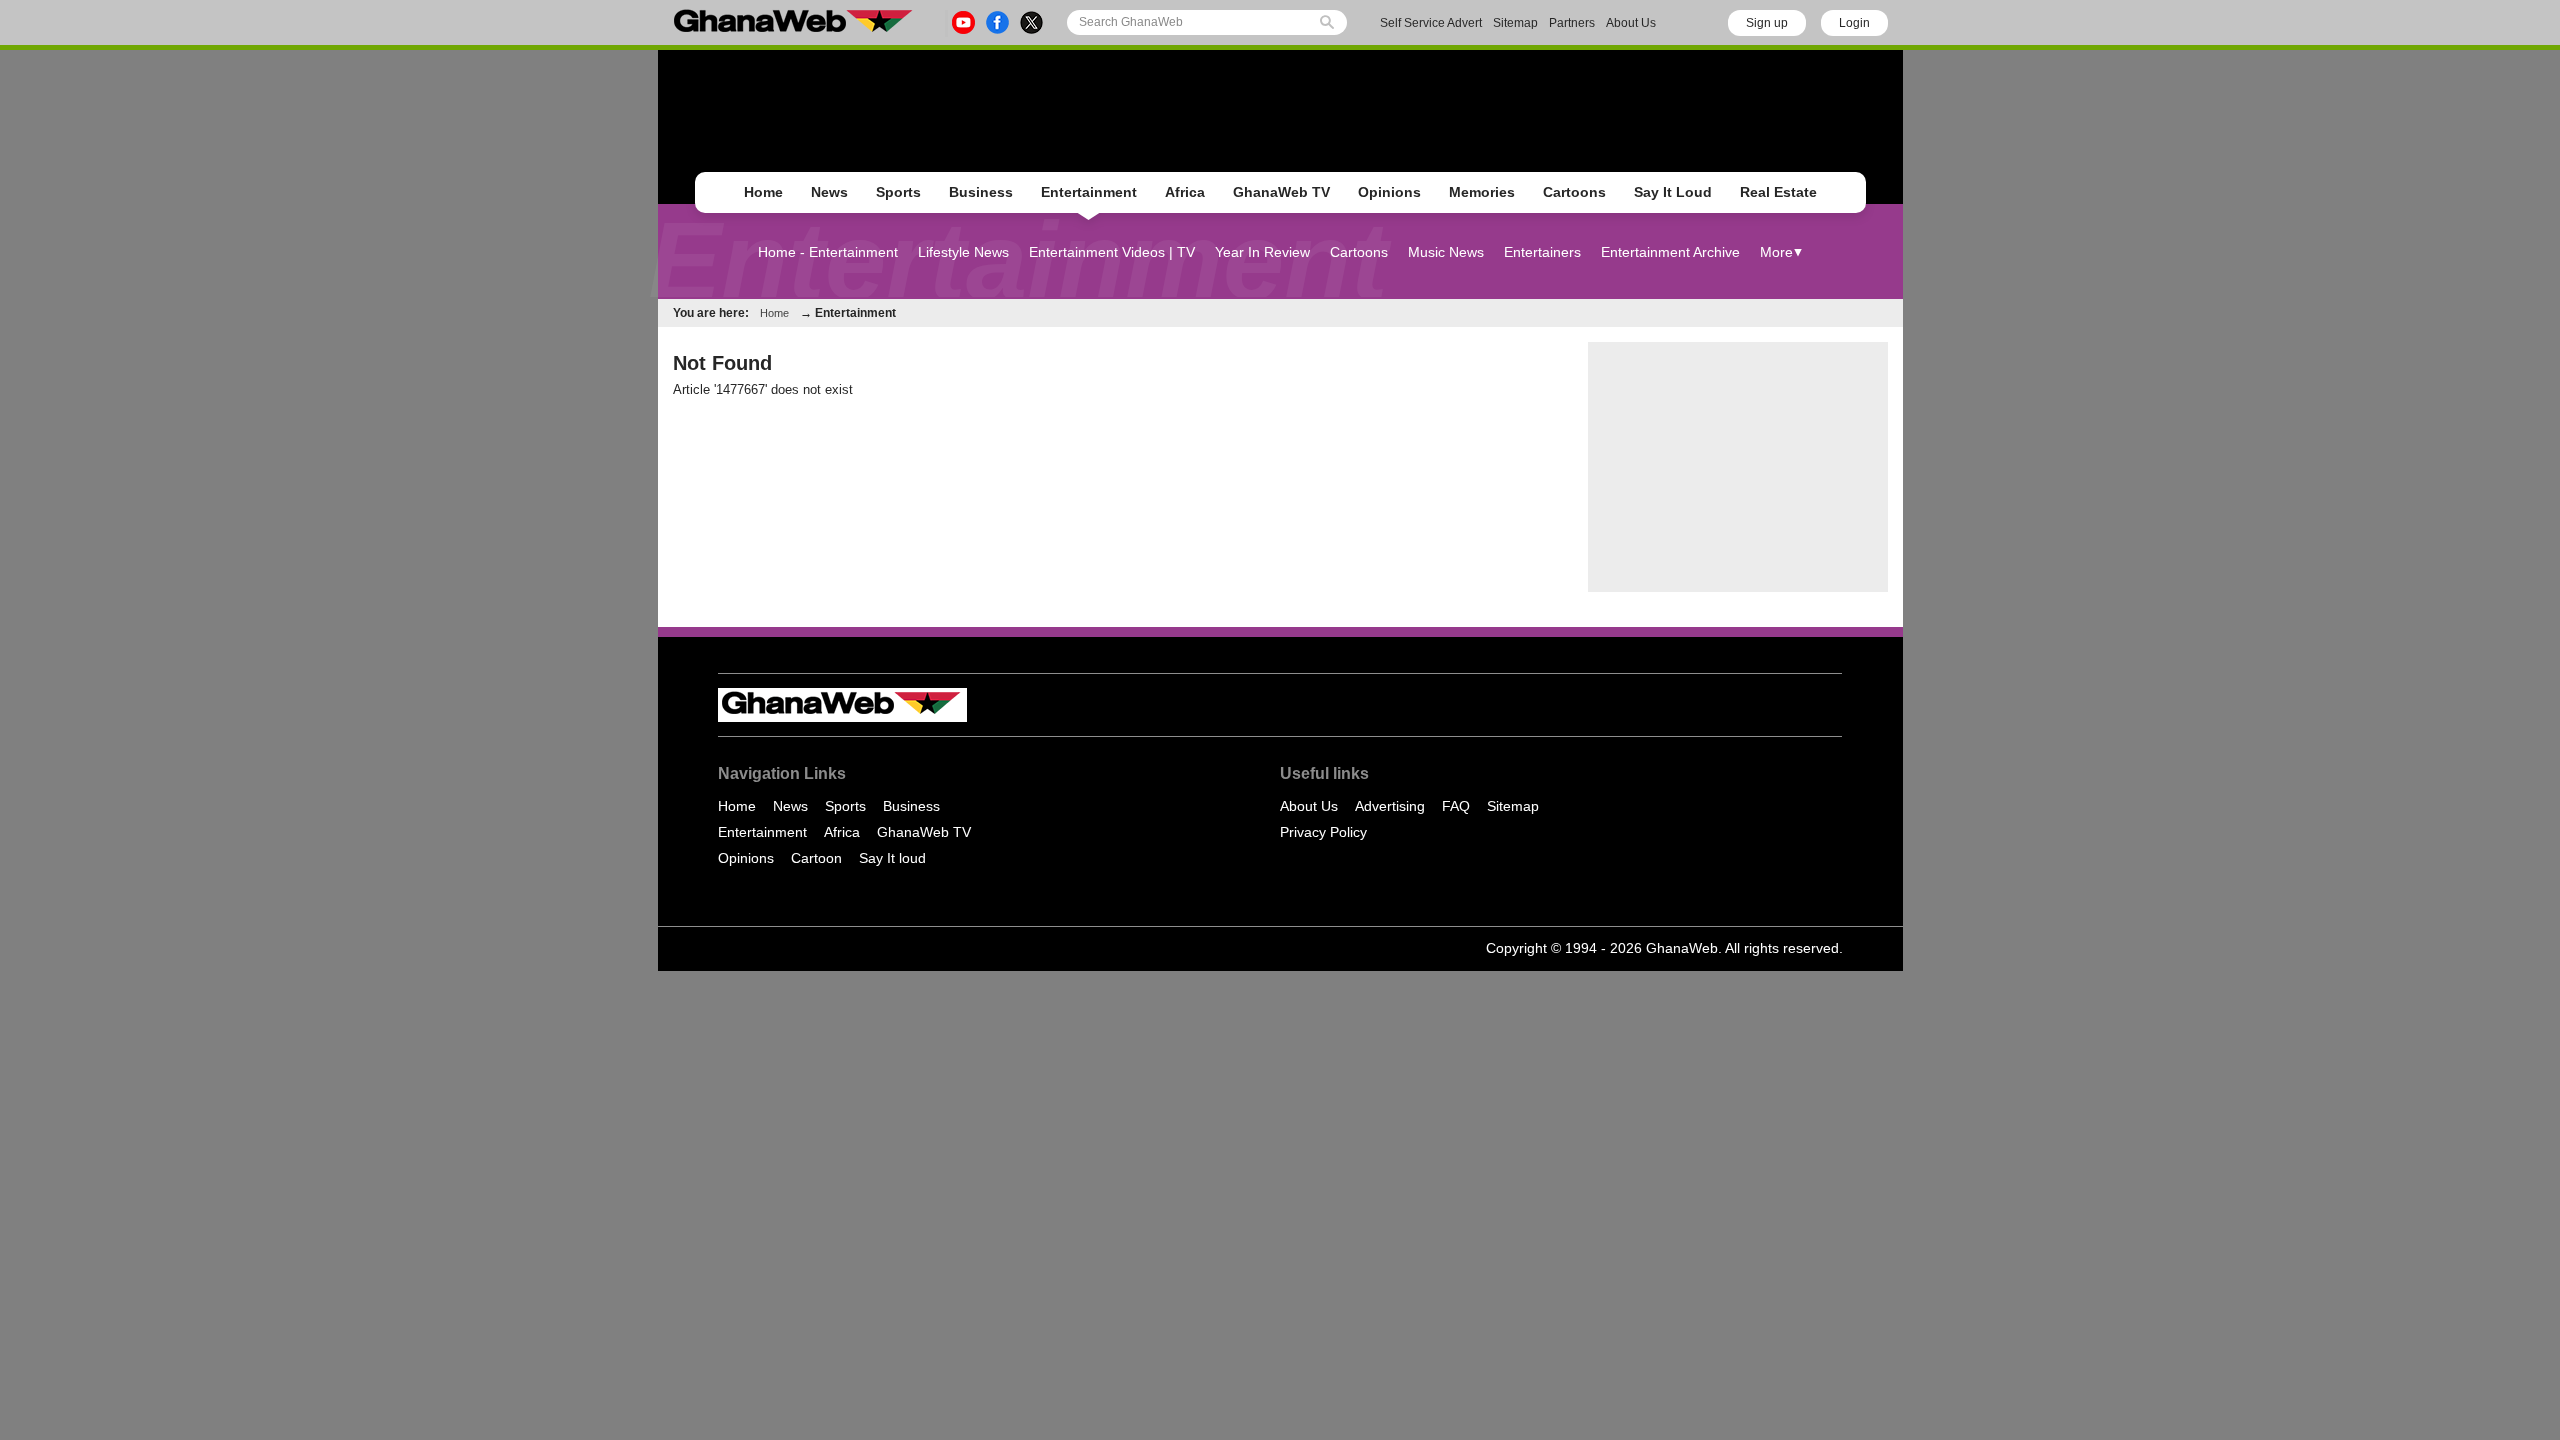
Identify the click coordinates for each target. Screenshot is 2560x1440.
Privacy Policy (1323, 832)
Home (763, 192)
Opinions (1389, 192)
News (829, 192)
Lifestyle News (963, 252)
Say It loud (892, 858)
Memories (1482, 192)
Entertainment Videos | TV (1112, 252)
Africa (1185, 192)
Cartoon (816, 858)
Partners (1572, 23)
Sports (898, 192)
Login (1854, 23)
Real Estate (1778, 192)
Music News (1446, 252)
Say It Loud (1673, 192)
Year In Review (1262, 252)
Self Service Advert (1431, 23)
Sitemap (1515, 23)
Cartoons (1574, 192)
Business (981, 192)
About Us (1631, 23)
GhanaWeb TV (1281, 192)
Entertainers (1542, 252)
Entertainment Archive (1670, 252)
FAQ (1456, 806)
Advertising (1390, 806)
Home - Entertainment (828, 252)
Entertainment (1089, 192)
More (1776, 252)
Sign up (1767, 23)
